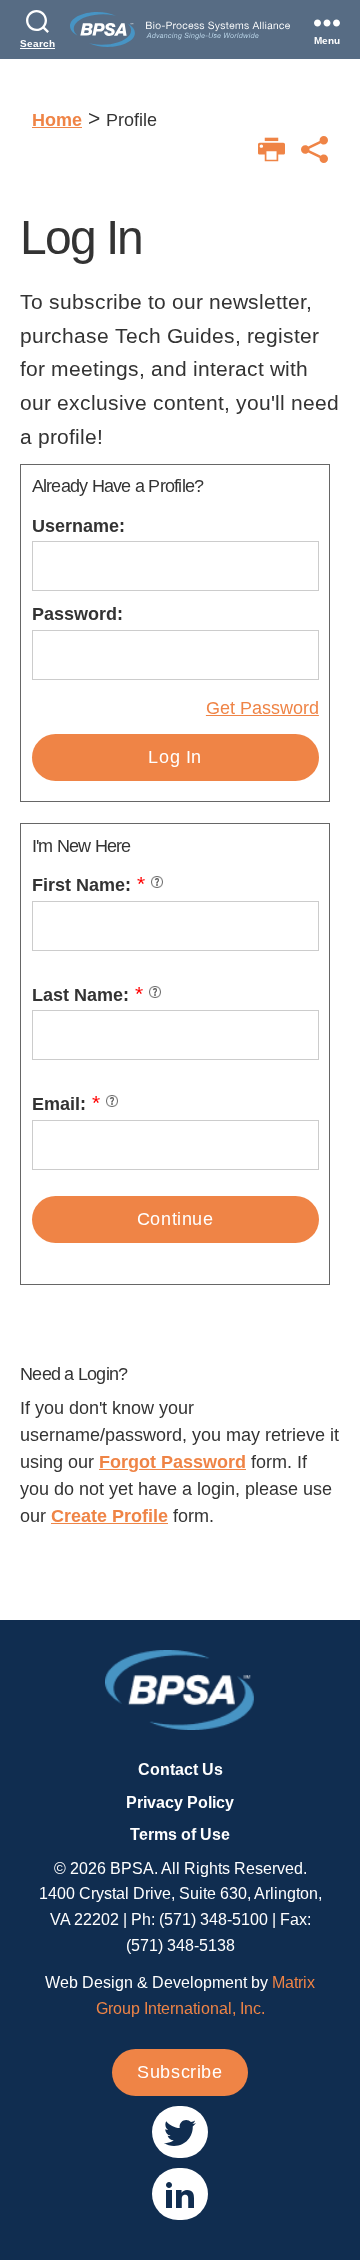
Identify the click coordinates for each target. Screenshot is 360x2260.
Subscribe (179, 2072)
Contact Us (180, 1769)
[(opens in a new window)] (180, 2132)
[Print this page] (271, 149)
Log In (175, 757)
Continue (175, 1219)
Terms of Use (180, 1834)
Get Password (262, 708)
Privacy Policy (180, 1802)
